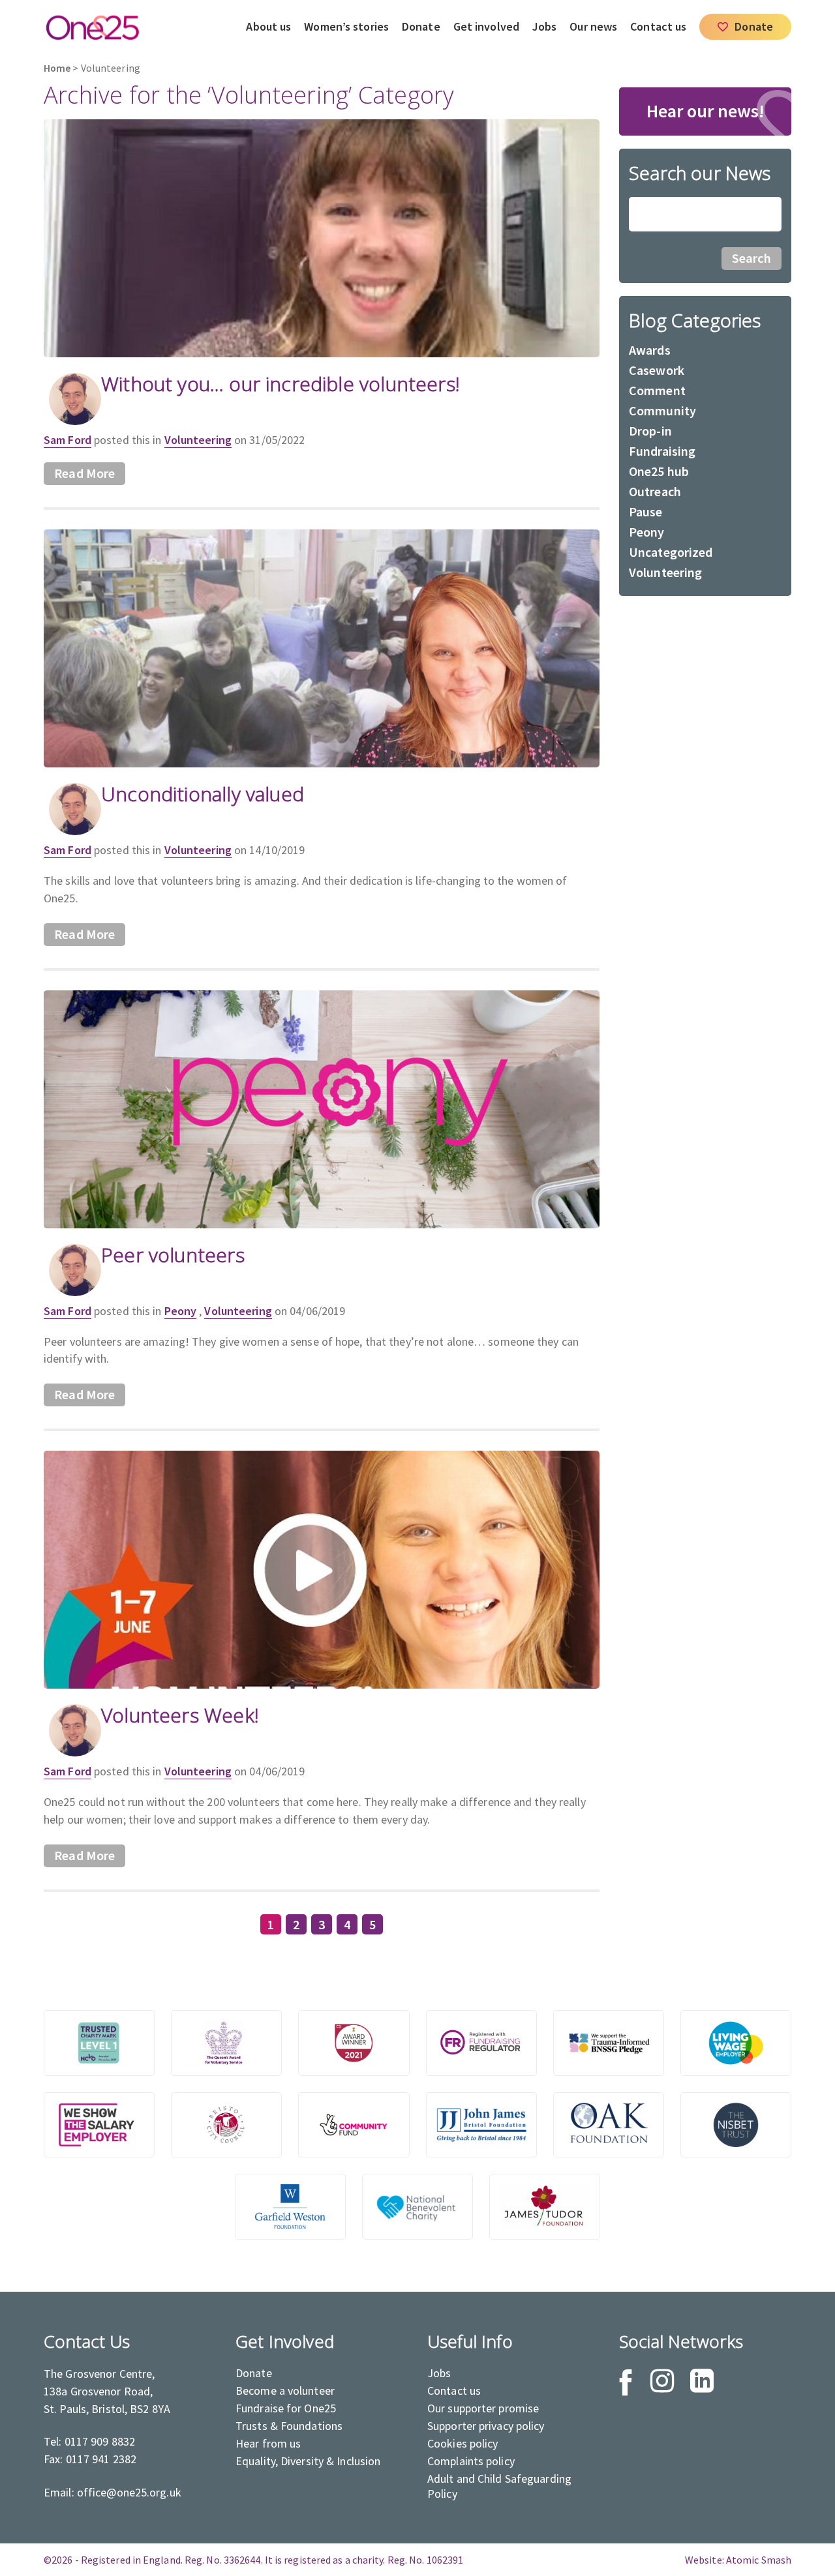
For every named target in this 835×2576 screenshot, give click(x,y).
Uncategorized (671, 552)
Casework (657, 370)
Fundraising (662, 451)
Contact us (658, 26)
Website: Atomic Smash (738, 2560)
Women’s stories (346, 26)
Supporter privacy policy (486, 2426)
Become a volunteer (285, 2391)
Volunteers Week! (180, 1715)
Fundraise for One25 (286, 2408)
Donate (421, 26)
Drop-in (650, 431)
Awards (650, 350)
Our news (593, 26)
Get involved (486, 26)
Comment (657, 390)
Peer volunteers (173, 1255)
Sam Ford (68, 440)
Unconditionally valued (203, 794)
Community (662, 410)
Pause (646, 511)
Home (57, 68)
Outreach (655, 491)
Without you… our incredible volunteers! (281, 384)
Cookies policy (463, 2443)
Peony (181, 1311)
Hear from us (268, 2443)
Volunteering (198, 440)
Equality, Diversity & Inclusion (308, 2461)
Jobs (544, 26)
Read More (84, 473)
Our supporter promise (483, 2408)
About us (268, 26)
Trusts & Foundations (289, 2426)
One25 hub (659, 471)
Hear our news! (706, 111)
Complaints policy (471, 2461)
